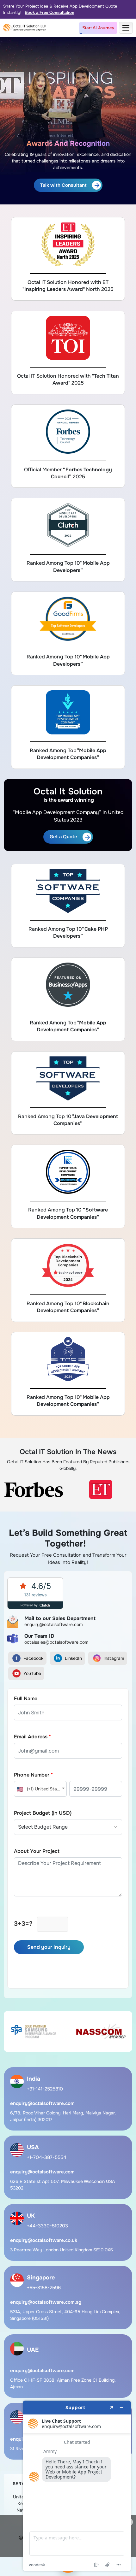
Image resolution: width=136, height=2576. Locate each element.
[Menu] (126, 28)
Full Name (26, 1698)
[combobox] (40, 1789)
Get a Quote (63, 837)
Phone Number (33, 1775)
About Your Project (37, 1851)
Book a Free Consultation (49, 12)
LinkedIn (73, 1658)
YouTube (32, 1673)
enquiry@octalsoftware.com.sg (46, 2302)
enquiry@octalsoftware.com (42, 2103)
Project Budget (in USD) (43, 1813)
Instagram (114, 1658)
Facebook (33, 1658)
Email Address (32, 1737)
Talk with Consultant (63, 185)
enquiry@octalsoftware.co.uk (44, 2240)
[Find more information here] (77, 2486)
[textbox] (40, 1789)
